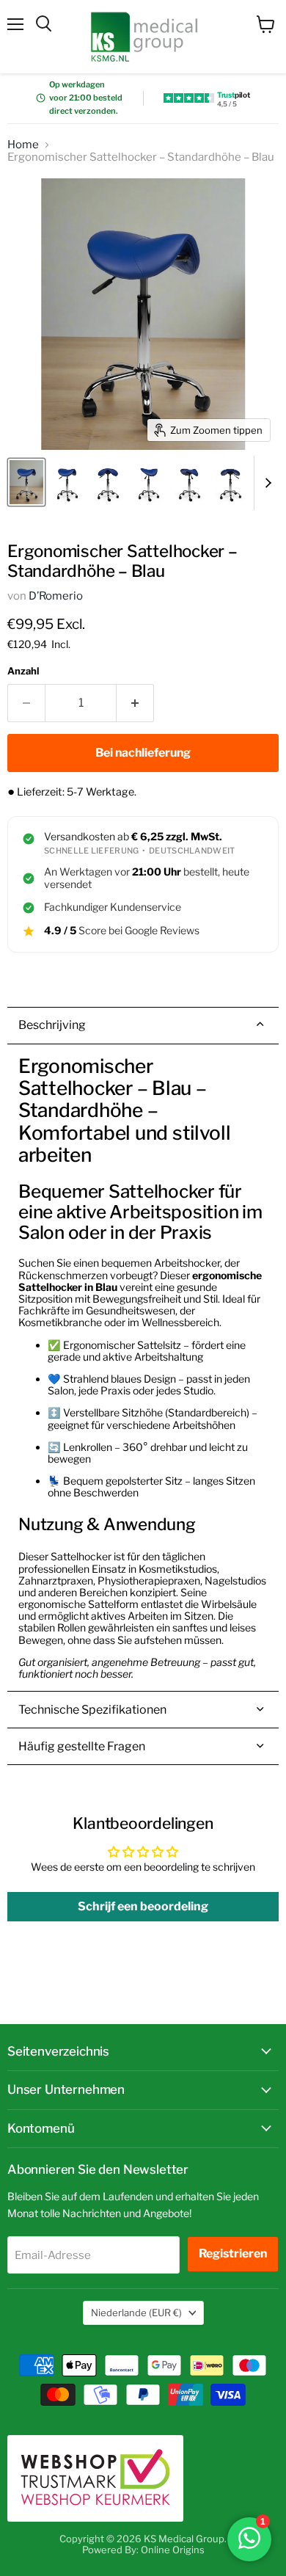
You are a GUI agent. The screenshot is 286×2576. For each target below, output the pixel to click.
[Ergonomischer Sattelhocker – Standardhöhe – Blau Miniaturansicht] (67, 482)
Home (23, 145)
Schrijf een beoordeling (143, 1906)
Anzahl (23, 671)
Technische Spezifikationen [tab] (92, 1710)
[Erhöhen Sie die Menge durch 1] (135, 703)
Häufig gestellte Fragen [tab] (82, 1746)
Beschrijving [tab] (52, 1025)
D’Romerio (56, 596)
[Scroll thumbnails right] (265, 483)
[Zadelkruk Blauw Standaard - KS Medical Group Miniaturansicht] (26, 482)
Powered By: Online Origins (143, 2550)
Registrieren (233, 2253)
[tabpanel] (143, 1368)
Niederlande (136, 2313)
